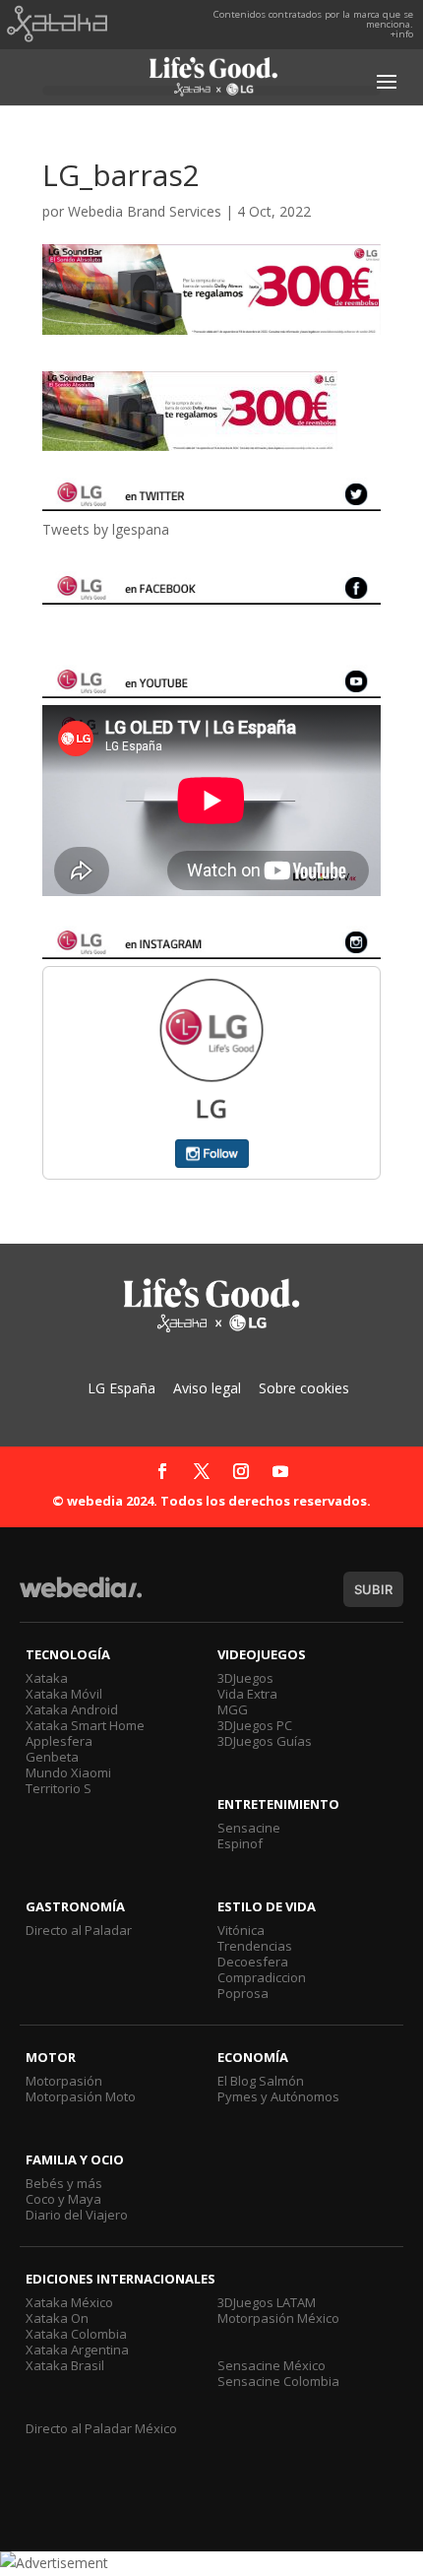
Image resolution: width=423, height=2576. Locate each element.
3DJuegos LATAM (267, 2302)
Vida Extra (247, 1694)
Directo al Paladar (79, 1930)
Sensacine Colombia (278, 2381)
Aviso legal (207, 1388)
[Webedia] (81, 1597)
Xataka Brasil (65, 2365)
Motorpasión (64, 2081)
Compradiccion (262, 1977)
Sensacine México (272, 2365)
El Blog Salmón (261, 2081)
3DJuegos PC (255, 1725)
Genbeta (52, 1757)
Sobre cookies (304, 1388)
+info (402, 34)
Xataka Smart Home (85, 1725)
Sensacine (249, 1828)
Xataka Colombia (76, 2334)
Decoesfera (253, 1962)
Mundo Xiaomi (68, 1772)
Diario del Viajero (77, 2215)
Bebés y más (64, 2183)
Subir (373, 1589)
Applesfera (59, 1741)
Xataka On (57, 2318)
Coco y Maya (63, 2199)
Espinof (240, 1843)
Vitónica (241, 1930)
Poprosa (243, 1993)
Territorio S (59, 1788)
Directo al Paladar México (101, 2428)
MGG (233, 1709)
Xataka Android (72, 1709)
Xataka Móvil (64, 1694)
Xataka (47, 1678)
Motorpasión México (278, 2318)
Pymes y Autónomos (278, 2096)
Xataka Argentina (77, 2350)
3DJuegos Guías (265, 1741)
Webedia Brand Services (145, 211)
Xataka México (69, 2302)
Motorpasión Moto (81, 2096)
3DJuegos (245, 1678)
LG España (121, 1388)
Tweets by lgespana (106, 529)
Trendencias (255, 1946)
